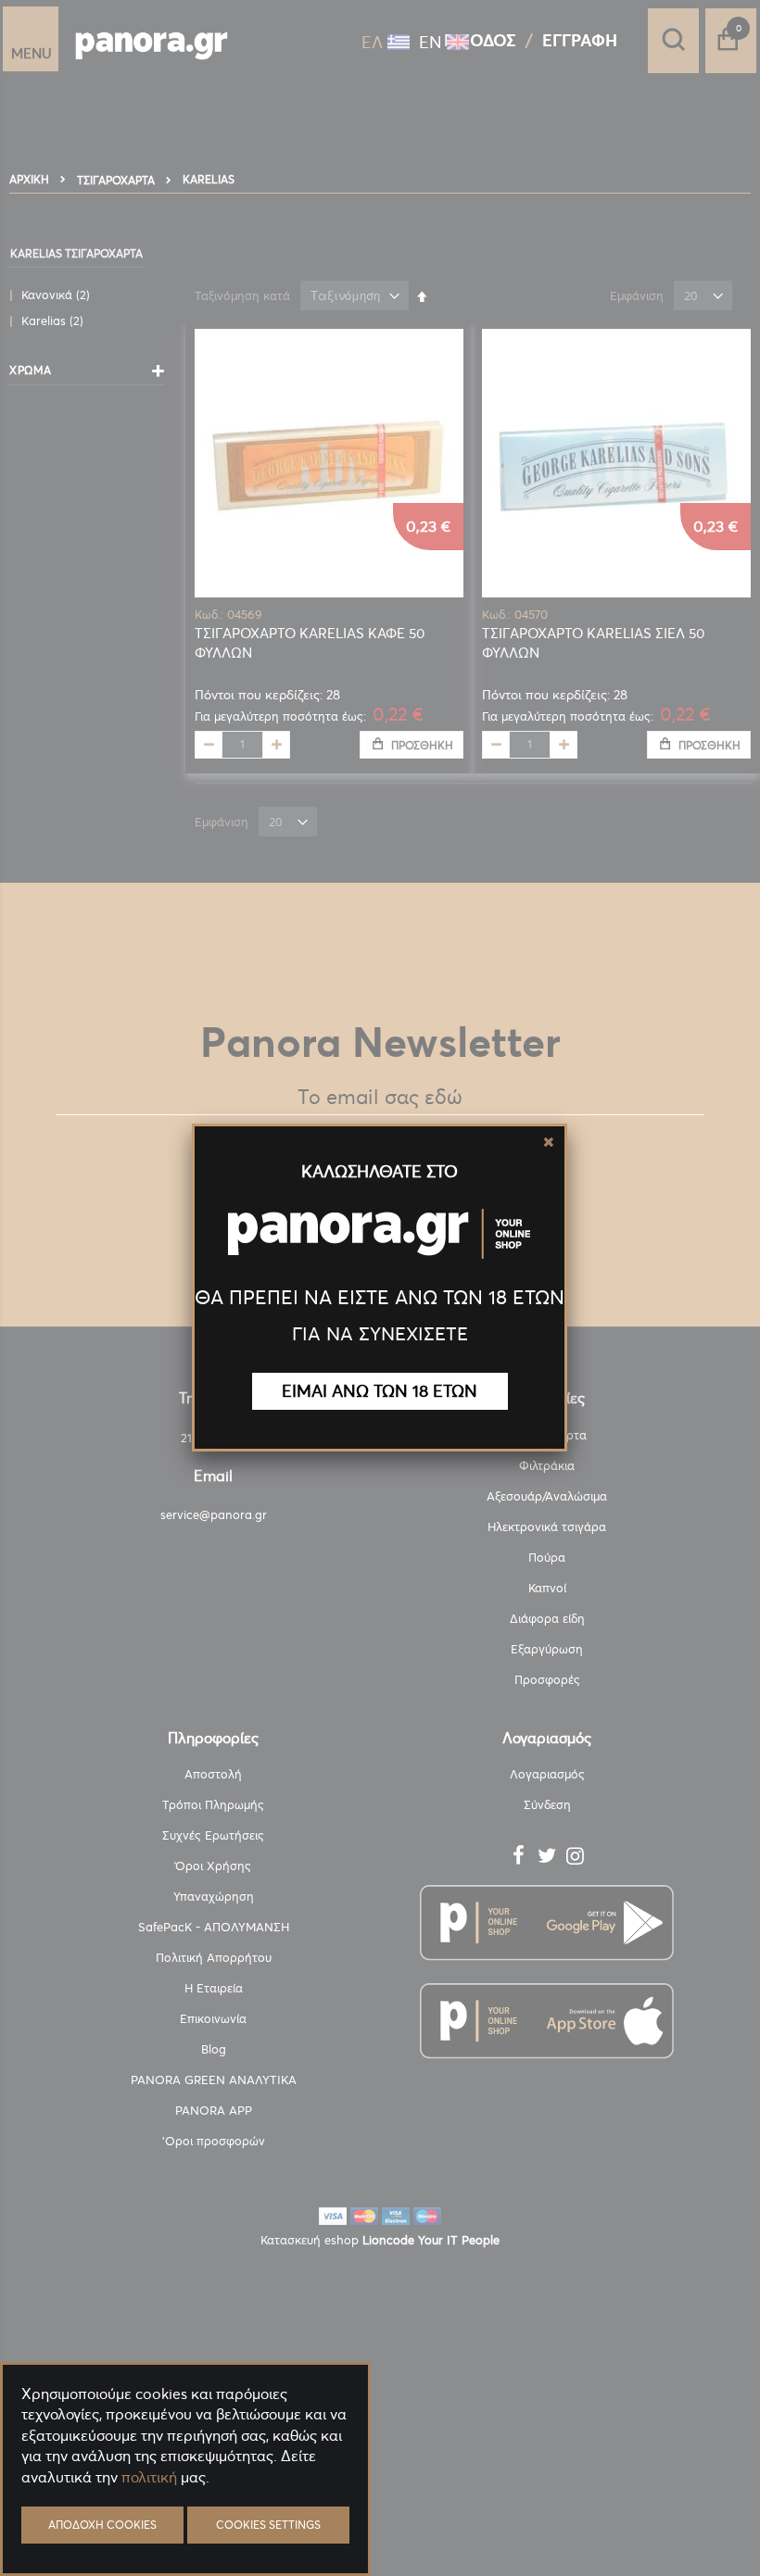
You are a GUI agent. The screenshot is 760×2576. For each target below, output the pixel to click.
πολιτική (149, 2477)
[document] (185, 2521)
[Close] (549, 1142)
